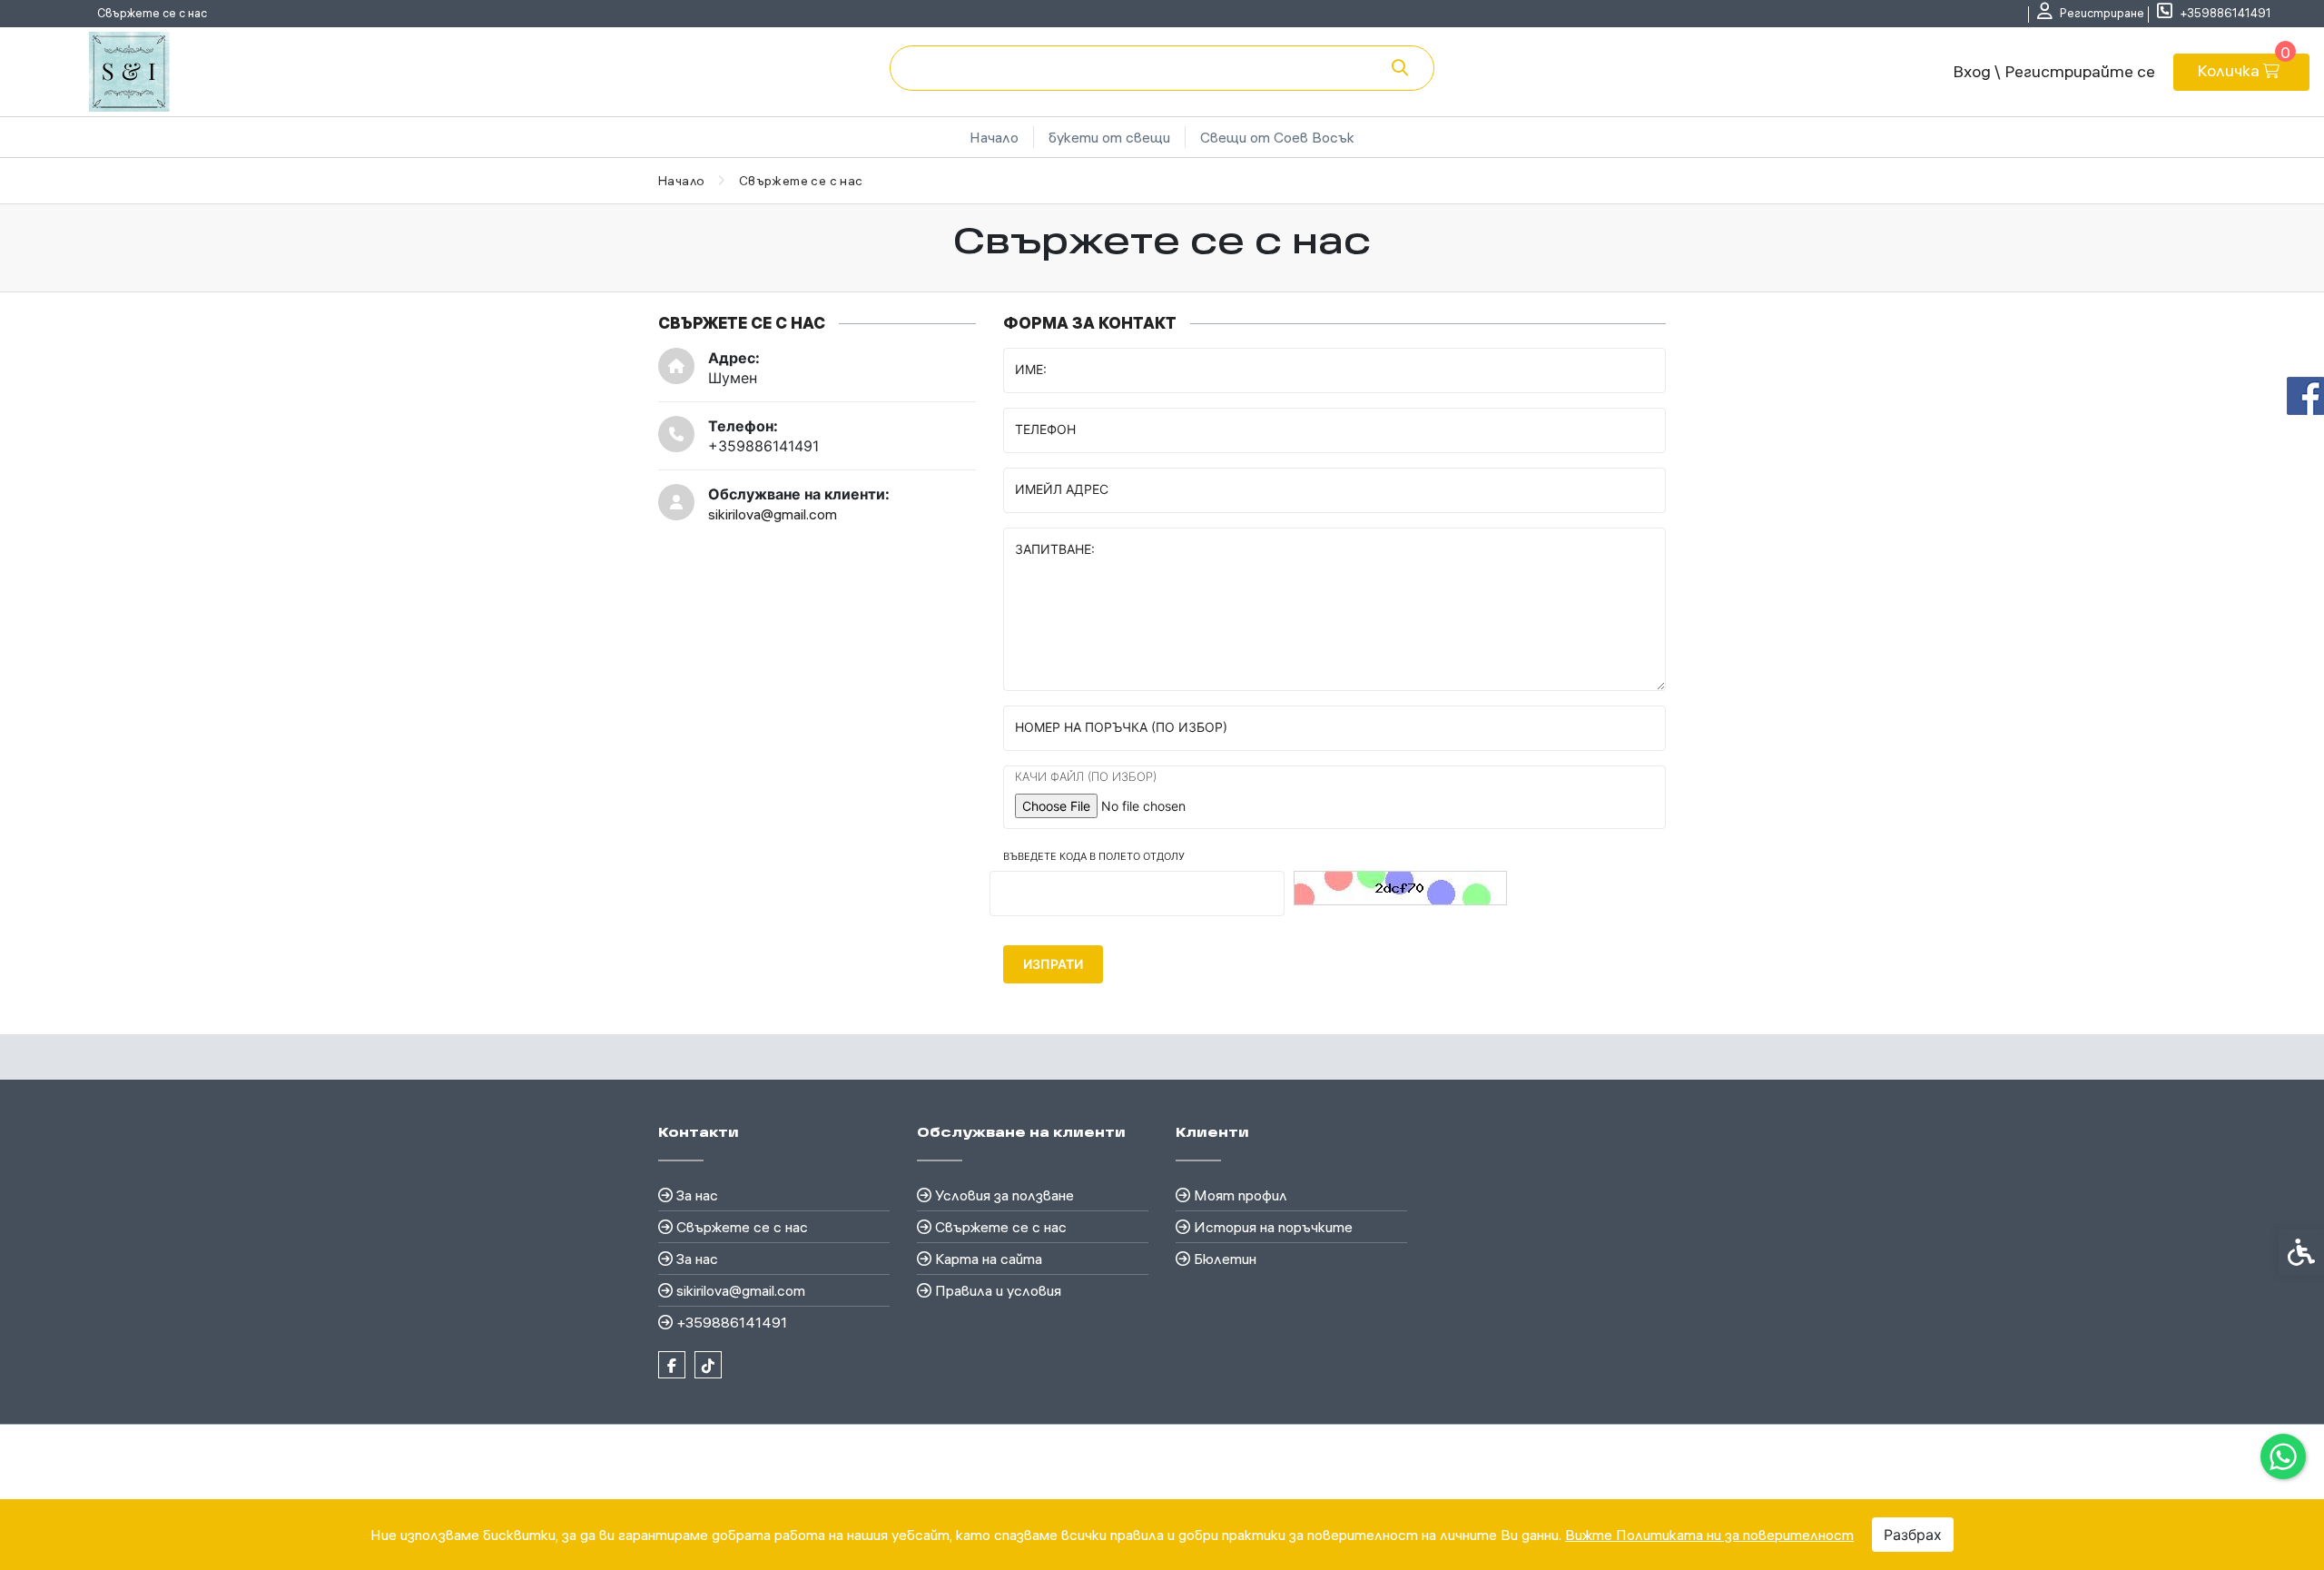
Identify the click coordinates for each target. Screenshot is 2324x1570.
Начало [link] (994, 137)
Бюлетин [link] (1225, 1259)
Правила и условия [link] (998, 1290)
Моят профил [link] (1241, 1195)
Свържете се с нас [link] (152, 13)
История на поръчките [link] (1273, 1227)
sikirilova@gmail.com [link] (773, 514)
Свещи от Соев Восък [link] (1277, 137)
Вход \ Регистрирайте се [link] (2054, 71)
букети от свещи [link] (1109, 137)
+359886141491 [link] (732, 1322)
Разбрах (1913, 1535)
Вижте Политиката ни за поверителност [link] (1709, 1535)
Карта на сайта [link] (989, 1259)
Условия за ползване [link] (1004, 1195)
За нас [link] (697, 1195)
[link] (2283, 1456)
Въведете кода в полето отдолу (1094, 856)
